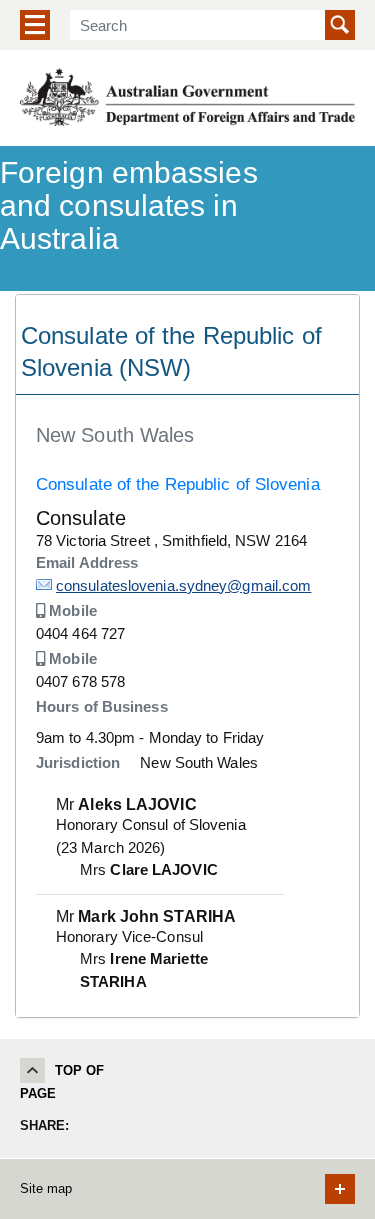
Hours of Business (102, 706)
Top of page (62, 1082)
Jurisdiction (78, 762)
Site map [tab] (46, 1188)
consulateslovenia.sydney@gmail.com (183, 585)
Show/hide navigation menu (35, 25)
